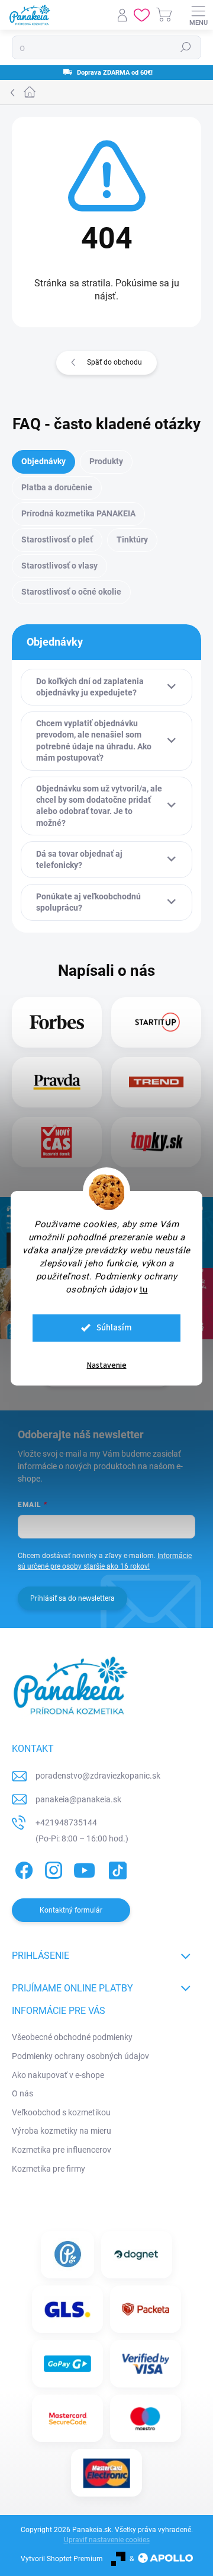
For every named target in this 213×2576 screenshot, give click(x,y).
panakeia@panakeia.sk (78, 1799)
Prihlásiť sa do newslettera (72, 1598)
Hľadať (186, 47)
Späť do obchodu (114, 362)
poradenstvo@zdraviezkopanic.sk (98, 1776)
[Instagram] (52, 1868)
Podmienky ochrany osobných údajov (80, 2056)
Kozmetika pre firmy (49, 2169)
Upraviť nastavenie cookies (107, 2540)
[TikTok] (116, 1868)
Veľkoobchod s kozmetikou (61, 2112)
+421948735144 (66, 1822)
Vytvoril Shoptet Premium (62, 2559)
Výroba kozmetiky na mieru (62, 2131)
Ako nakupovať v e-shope (58, 2075)
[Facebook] (22, 1868)
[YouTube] (84, 1868)
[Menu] (198, 15)
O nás (22, 2093)
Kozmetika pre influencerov (62, 2150)
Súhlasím (114, 1328)
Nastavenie (107, 1365)
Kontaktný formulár (71, 1910)
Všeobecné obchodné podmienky (72, 2037)
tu (144, 1289)
